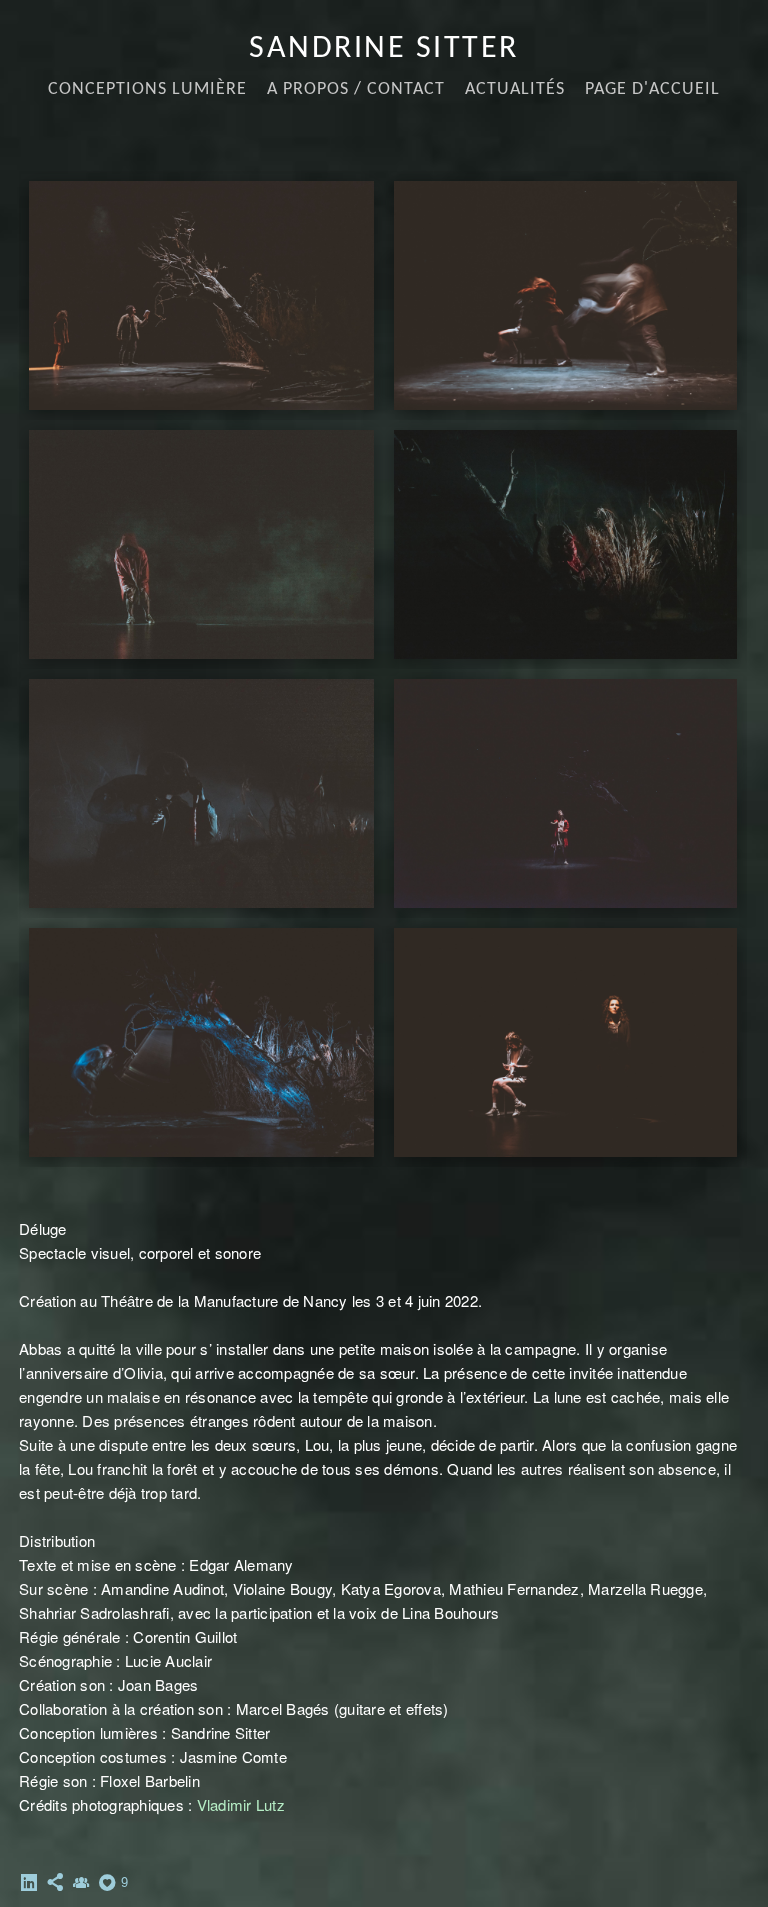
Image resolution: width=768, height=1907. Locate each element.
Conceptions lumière (147, 89)
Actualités (515, 89)
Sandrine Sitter (384, 49)
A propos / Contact (356, 89)
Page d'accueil (652, 89)
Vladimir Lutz (241, 1804)
